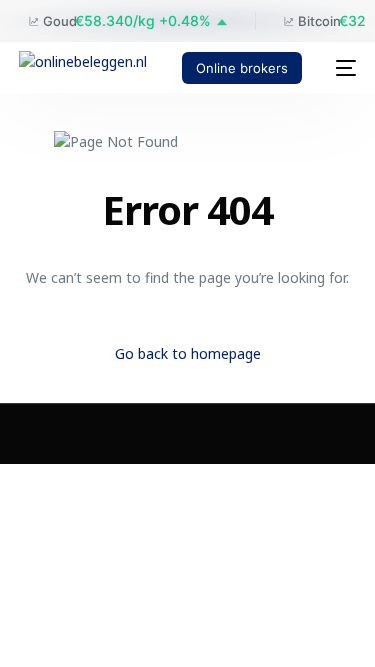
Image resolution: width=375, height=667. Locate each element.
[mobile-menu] (339, 68)
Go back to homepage (188, 353)
